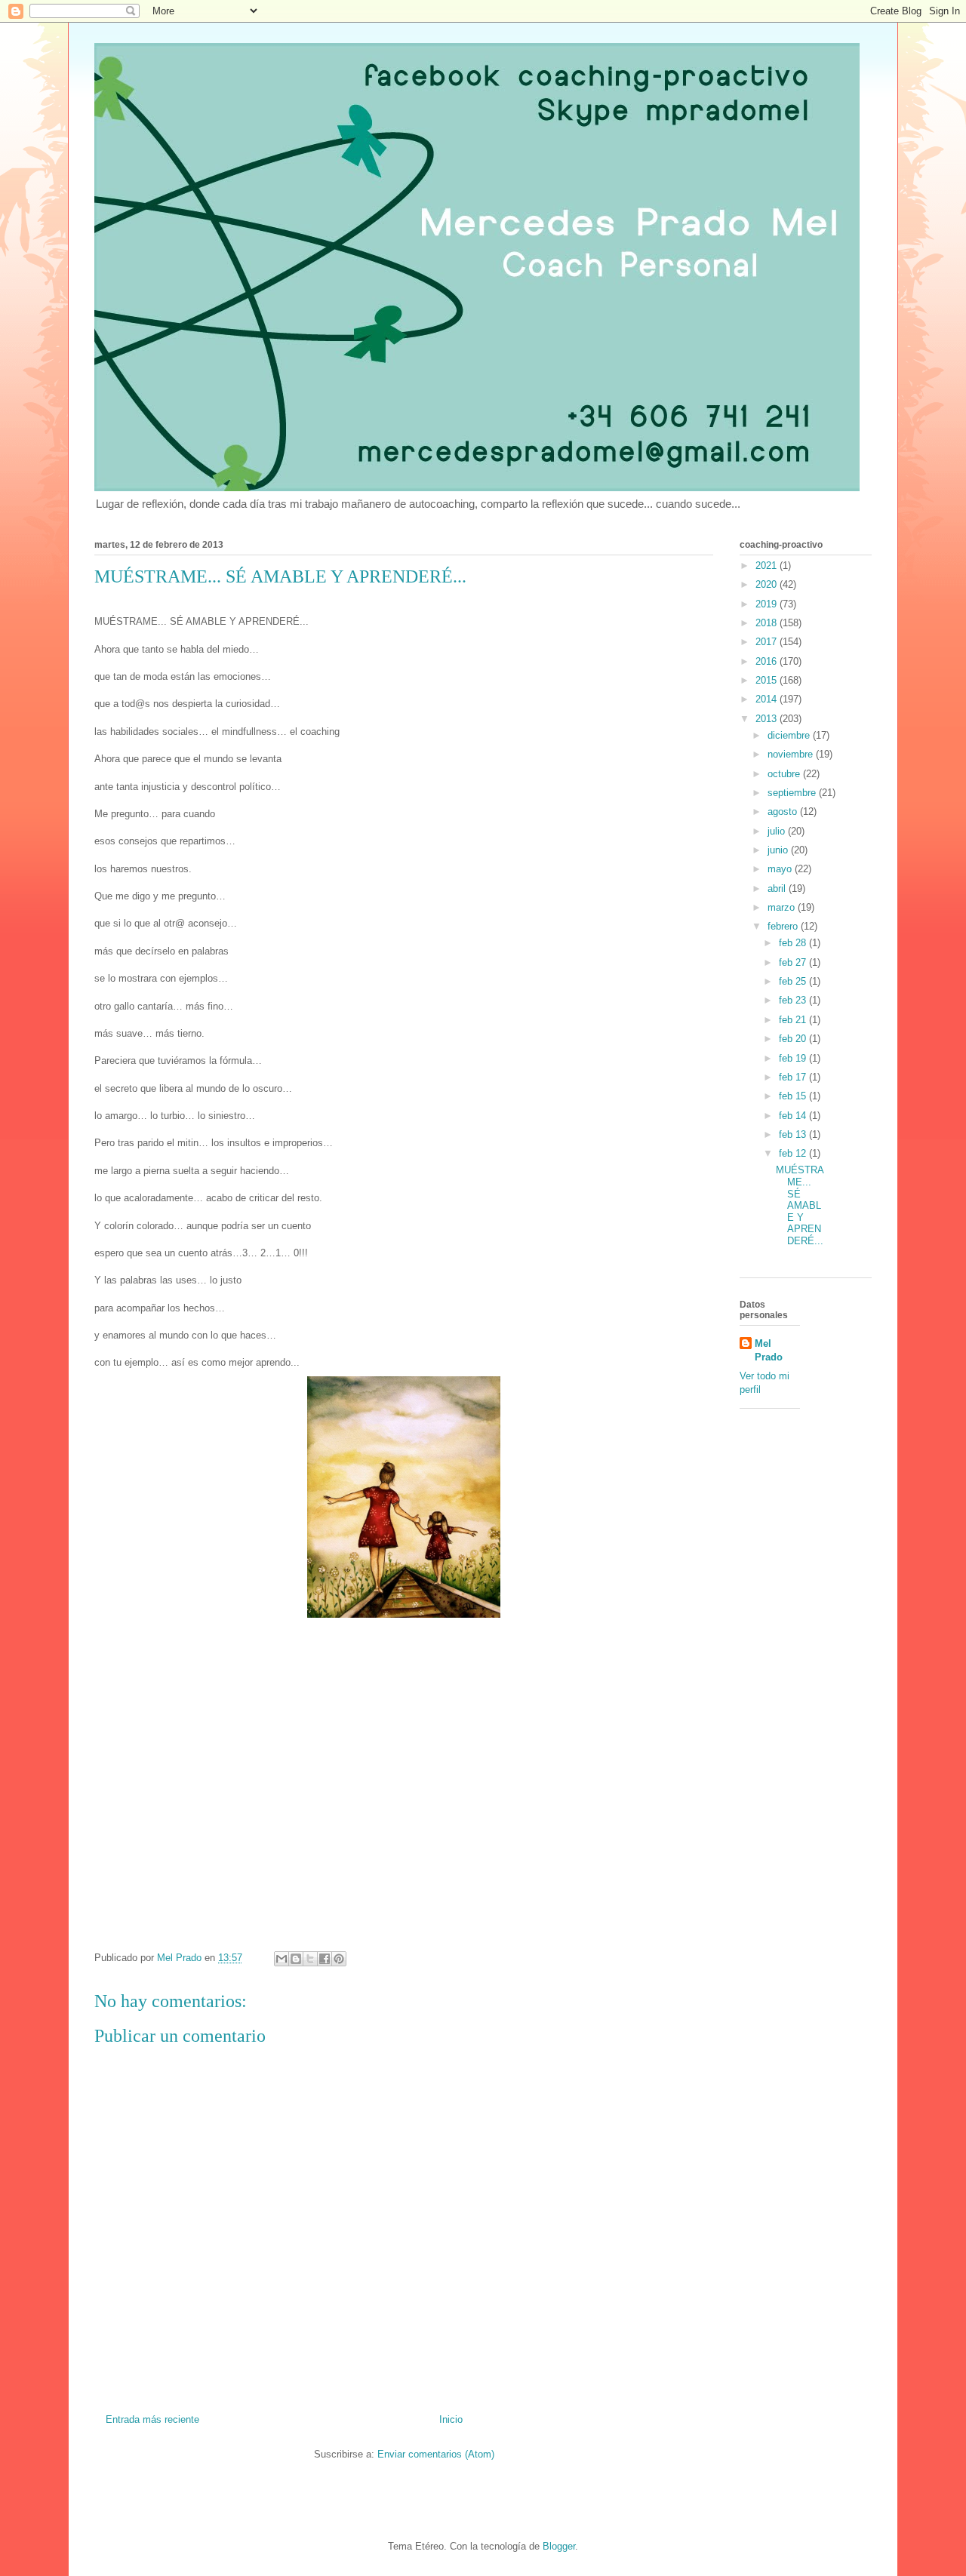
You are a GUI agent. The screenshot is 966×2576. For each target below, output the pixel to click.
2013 (768, 719)
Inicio (451, 2419)
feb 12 (794, 1153)
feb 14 (794, 1116)
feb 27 (794, 962)
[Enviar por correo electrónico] (281, 1959)
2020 (768, 584)
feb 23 (794, 1000)
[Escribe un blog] (296, 1959)
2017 (768, 642)
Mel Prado (769, 1350)
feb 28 (794, 943)
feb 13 (794, 1134)
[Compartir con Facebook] (325, 1959)
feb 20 (794, 1039)
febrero (784, 926)
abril (778, 888)
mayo (781, 869)
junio (779, 850)
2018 (768, 623)
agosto (784, 812)
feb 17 (794, 1077)
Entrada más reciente (152, 2419)
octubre (785, 774)
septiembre (793, 793)
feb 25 (794, 981)
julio (778, 831)
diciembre (790, 735)
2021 (768, 566)
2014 (768, 699)
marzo (783, 907)
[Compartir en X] (310, 1959)
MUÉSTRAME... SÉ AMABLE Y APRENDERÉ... (800, 1205)
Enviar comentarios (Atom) (436, 2454)
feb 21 (794, 1020)
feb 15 (794, 1096)
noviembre (792, 754)
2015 (768, 680)
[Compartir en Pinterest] (339, 1959)
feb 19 (794, 1058)
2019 (768, 604)
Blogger (559, 2546)
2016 (768, 661)
